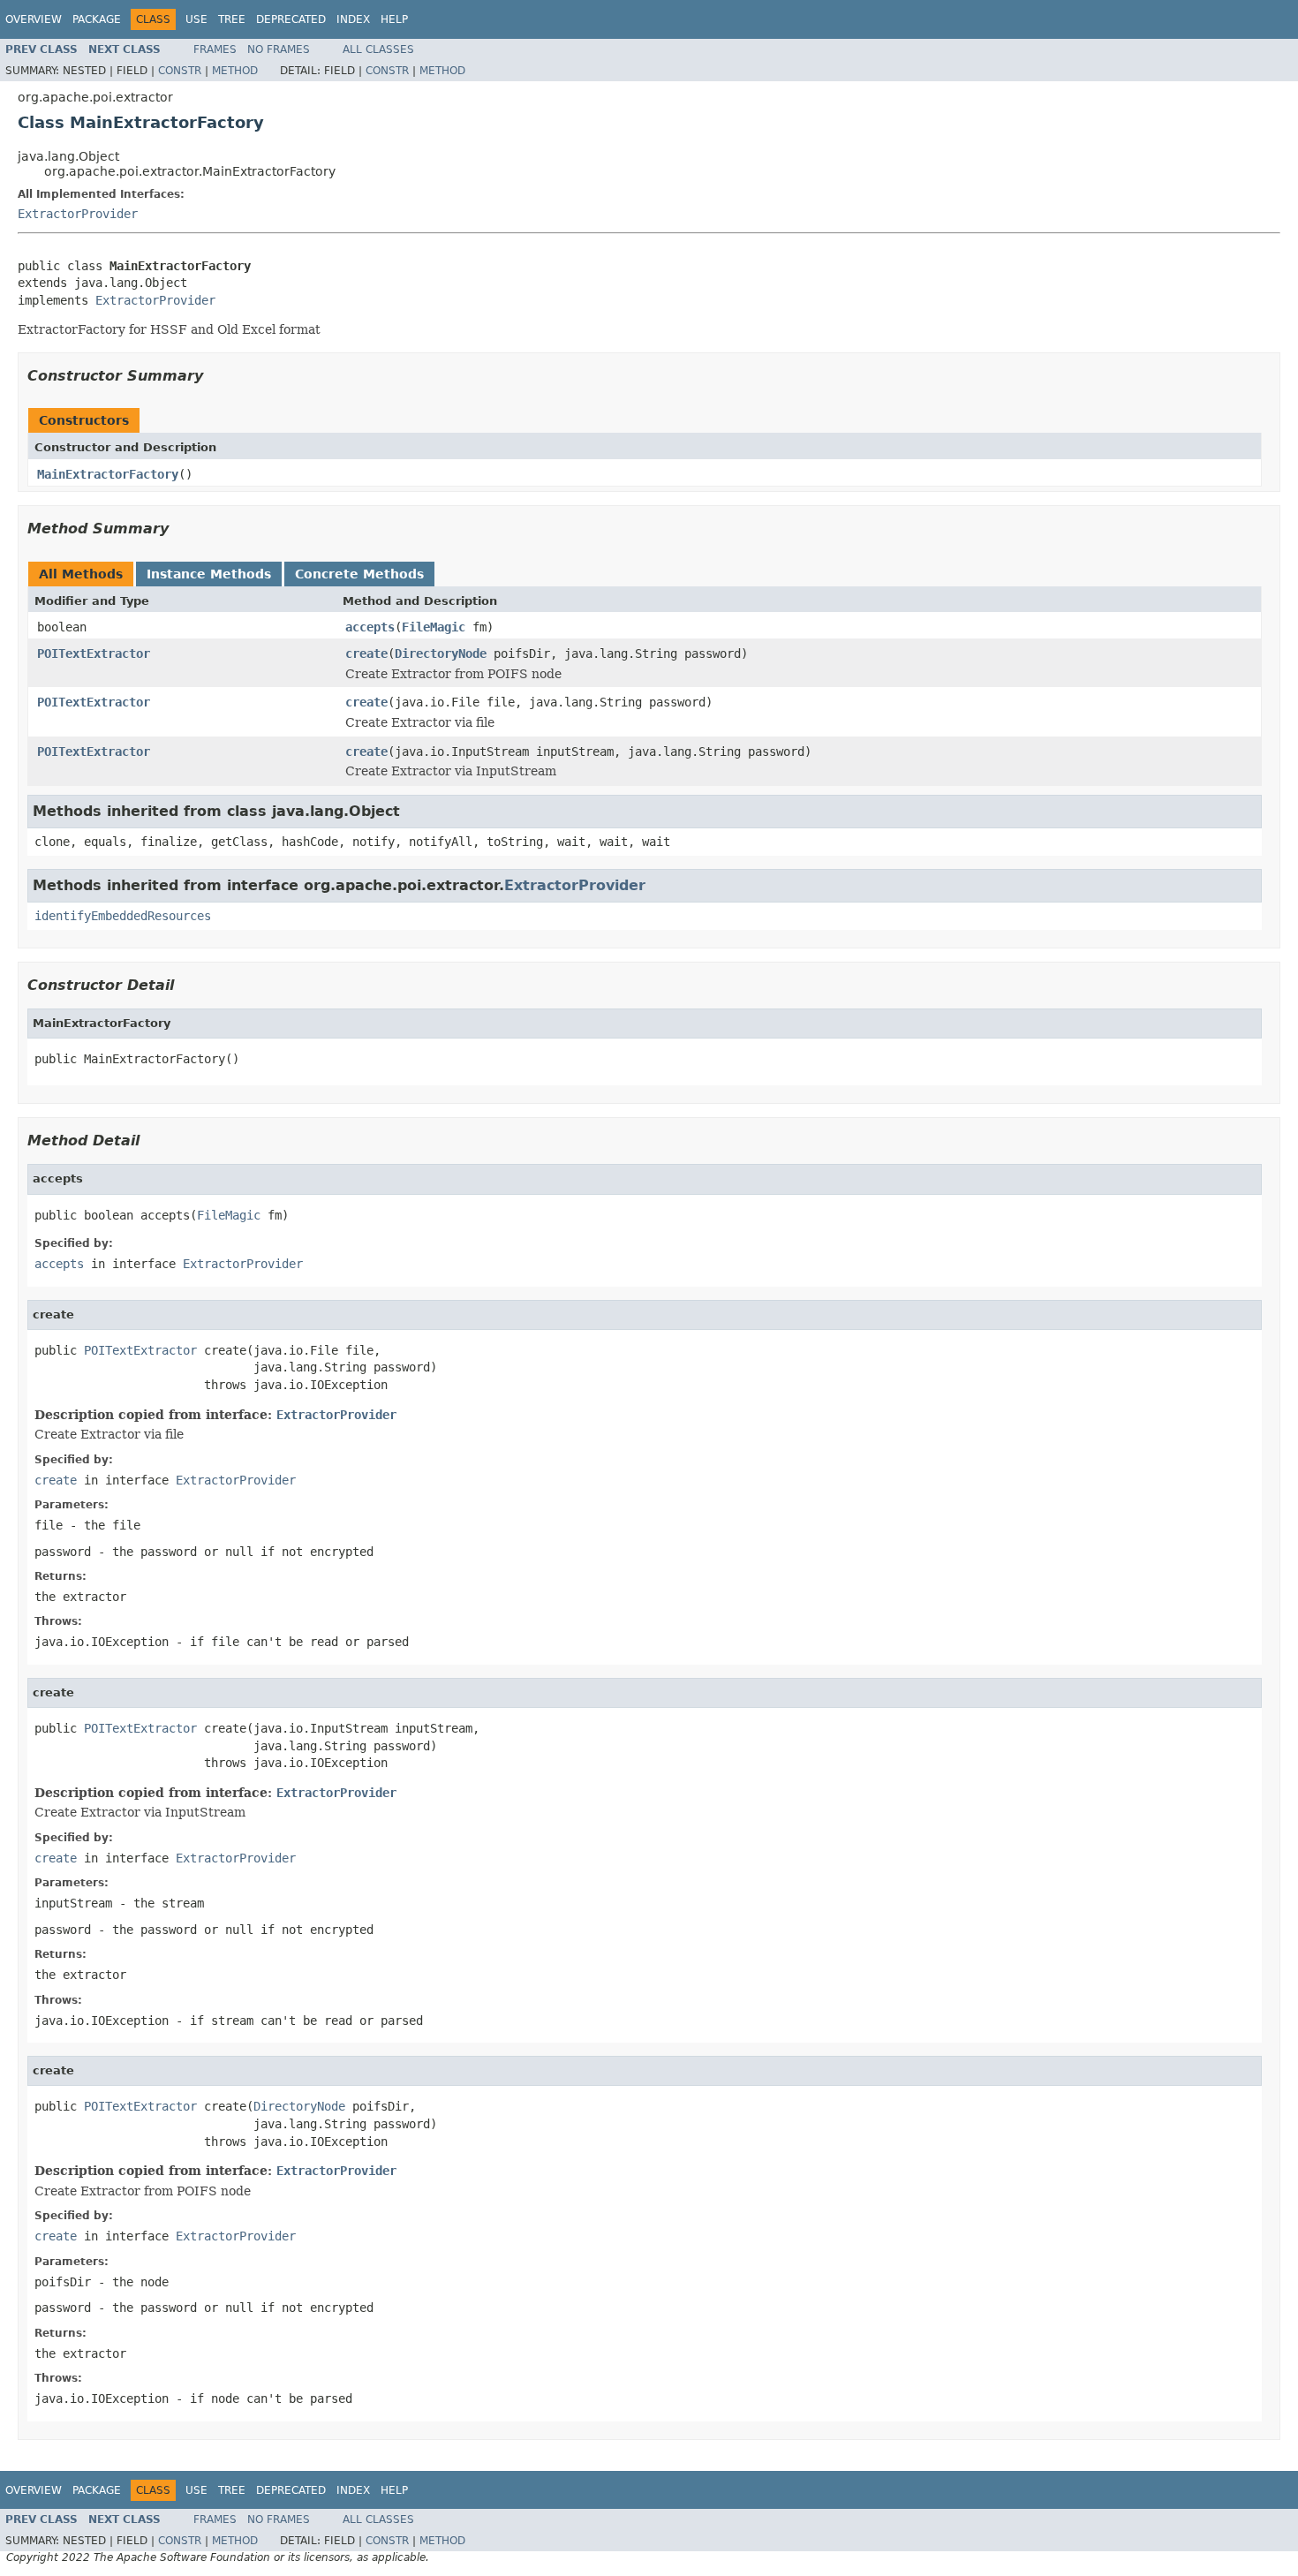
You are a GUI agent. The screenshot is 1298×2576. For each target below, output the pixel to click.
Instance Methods (209, 574)
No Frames (279, 49)
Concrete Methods (359, 574)
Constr (180, 71)
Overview (34, 19)
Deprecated (291, 19)
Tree (232, 19)
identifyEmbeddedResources (123, 916)
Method (235, 71)
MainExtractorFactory (108, 474)
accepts (370, 627)
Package (97, 19)
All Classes (378, 49)
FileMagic (434, 627)
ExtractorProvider (78, 214)
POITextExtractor (94, 653)
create (366, 653)
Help (394, 19)
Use (196, 19)
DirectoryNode (441, 653)
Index (353, 19)
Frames (215, 49)
